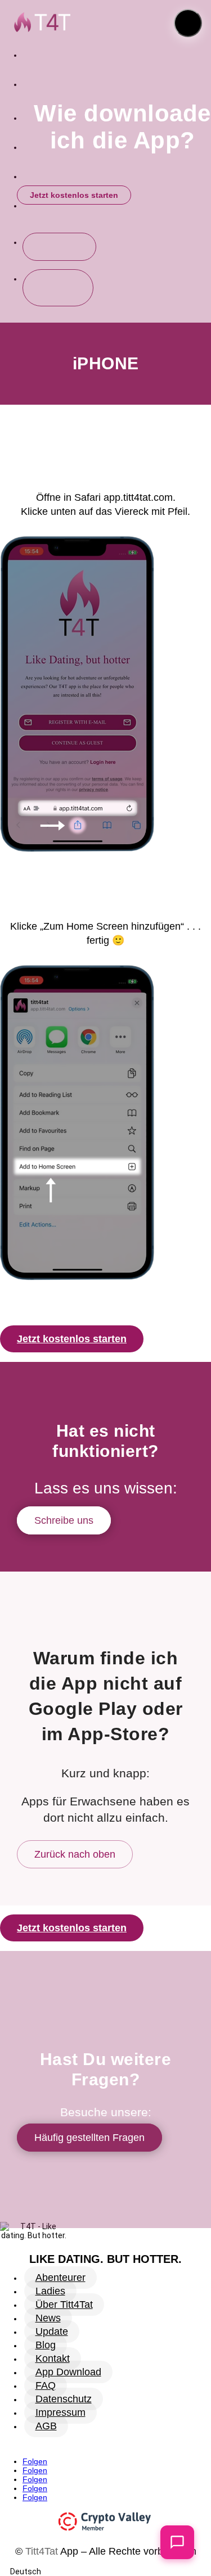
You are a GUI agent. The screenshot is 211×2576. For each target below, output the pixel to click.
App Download (68, 2372)
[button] (188, 23)
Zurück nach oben (75, 1854)
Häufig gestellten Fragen (89, 2138)
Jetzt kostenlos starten (74, 195)
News (48, 2318)
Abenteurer (60, 2278)
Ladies (50, 2291)
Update (52, 2331)
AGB (46, 2426)
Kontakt (53, 2358)
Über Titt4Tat (64, 2305)
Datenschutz (64, 2399)
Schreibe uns (64, 1520)
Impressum (60, 2412)
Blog (46, 2345)
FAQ (46, 2385)
